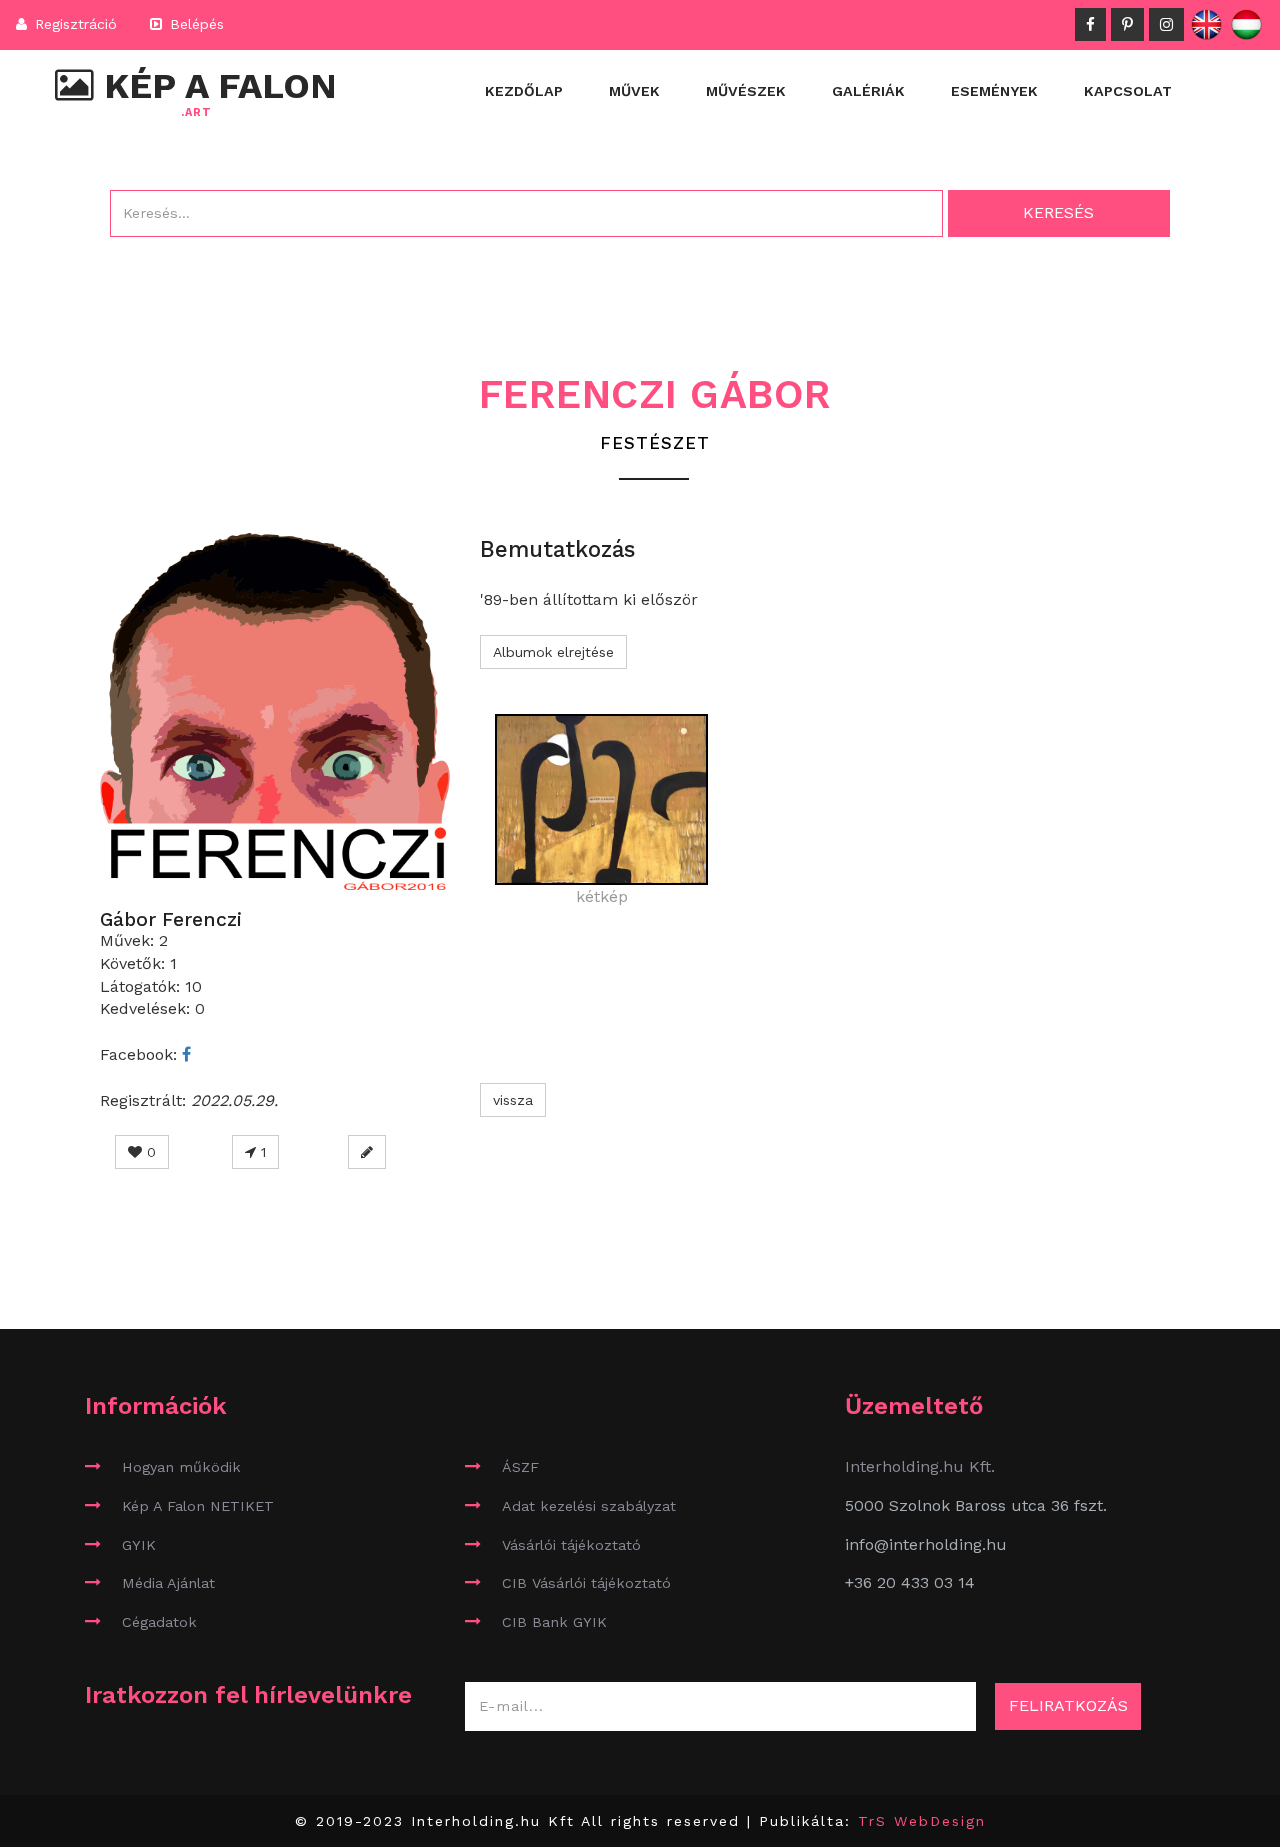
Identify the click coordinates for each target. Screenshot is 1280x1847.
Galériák (868, 91)
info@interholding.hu (926, 1544)
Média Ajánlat (168, 1583)
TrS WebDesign (922, 1821)
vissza (513, 1100)
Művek (634, 91)
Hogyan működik (181, 1467)
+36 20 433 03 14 (910, 1582)
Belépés (194, 24)
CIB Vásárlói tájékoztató (586, 1583)
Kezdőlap (524, 91)
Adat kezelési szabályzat (589, 1506)
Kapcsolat (1128, 91)
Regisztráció (73, 24)
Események (994, 91)
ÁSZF (520, 1467)
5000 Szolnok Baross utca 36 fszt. (976, 1505)
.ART (196, 113)
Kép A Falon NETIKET (198, 1506)
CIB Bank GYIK (554, 1622)
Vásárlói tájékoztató (571, 1545)
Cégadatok (159, 1622)
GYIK (139, 1545)
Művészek (746, 91)
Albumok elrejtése (553, 652)
